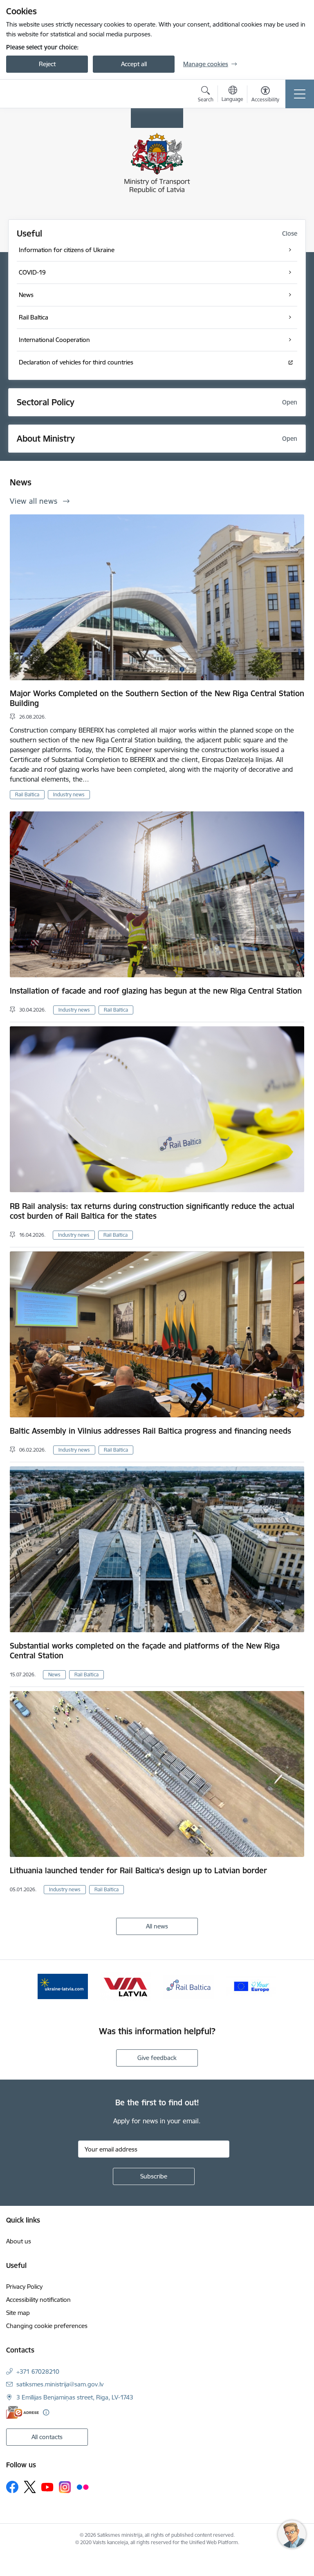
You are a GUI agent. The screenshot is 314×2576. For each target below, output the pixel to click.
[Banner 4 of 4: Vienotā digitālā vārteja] (251, 1986)
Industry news (69, 794)
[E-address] (22, 2412)
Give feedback (157, 2058)
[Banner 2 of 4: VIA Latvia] (126, 1986)
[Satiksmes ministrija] (53, 94)
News (54, 1675)
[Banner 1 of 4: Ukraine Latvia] (63, 1986)
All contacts (47, 2437)
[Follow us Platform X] (30, 2487)
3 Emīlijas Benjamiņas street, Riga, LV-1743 (75, 2397)
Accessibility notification (38, 2300)
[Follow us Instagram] (65, 2487)
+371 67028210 (38, 2372)
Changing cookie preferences (47, 2326)
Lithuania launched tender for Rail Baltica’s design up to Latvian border (138, 1870)
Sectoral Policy (46, 402)
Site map (18, 2313)
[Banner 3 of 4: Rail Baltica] (188, 1986)
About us (19, 2241)
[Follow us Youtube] (47, 2487)
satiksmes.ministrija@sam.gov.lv (60, 2384)
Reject (47, 64)
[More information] (46, 2412)
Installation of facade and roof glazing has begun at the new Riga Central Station (156, 991)
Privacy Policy (24, 2287)
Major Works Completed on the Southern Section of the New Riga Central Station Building (157, 698)
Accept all (134, 64)
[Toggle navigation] (300, 94)
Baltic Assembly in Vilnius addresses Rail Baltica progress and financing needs (150, 1431)
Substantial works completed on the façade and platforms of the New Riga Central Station (145, 1651)
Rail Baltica (27, 794)
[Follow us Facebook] (12, 2487)
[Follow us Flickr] (83, 2487)
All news (157, 1926)
